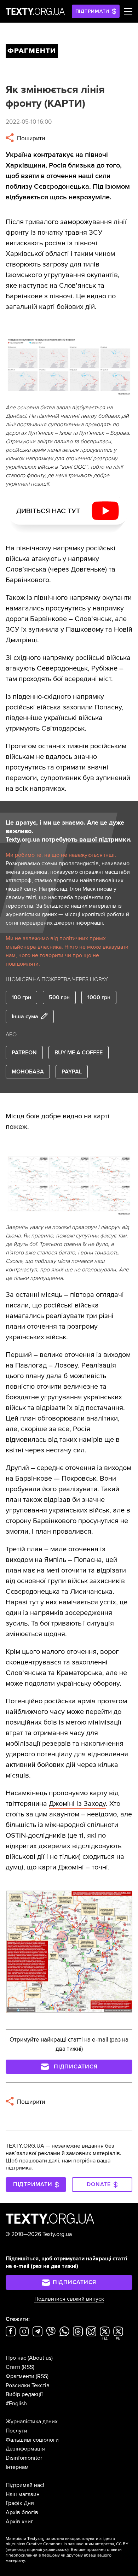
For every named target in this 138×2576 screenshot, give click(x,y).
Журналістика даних (32, 2422)
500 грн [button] (59, 997)
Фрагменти (20, 2376)
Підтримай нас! (25, 2485)
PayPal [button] (72, 1072)
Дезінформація (25, 2449)
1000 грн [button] (99, 997)
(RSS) (28, 2367)
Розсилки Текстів (28, 2385)
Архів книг (19, 2522)
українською (55, 2550)
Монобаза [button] (28, 1072)
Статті (13, 2367)
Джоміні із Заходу (77, 1804)
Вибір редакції (24, 2394)
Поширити (30, 138)
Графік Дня (20, 2503)
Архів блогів (22, 2512)
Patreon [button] (24, 1053)
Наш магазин (23, 2494)
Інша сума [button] (25, 1017)
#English (16, 2404)
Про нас (16, 2358)
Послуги (16, 2431)
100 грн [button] (21, 997)
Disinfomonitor (24, 2458)
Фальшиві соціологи (32, 2440)
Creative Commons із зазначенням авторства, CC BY (77, 2544)
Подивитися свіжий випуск (69, 2299)
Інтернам (17, 2467)
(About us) (40, 2358)
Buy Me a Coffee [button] (79, 1053)
